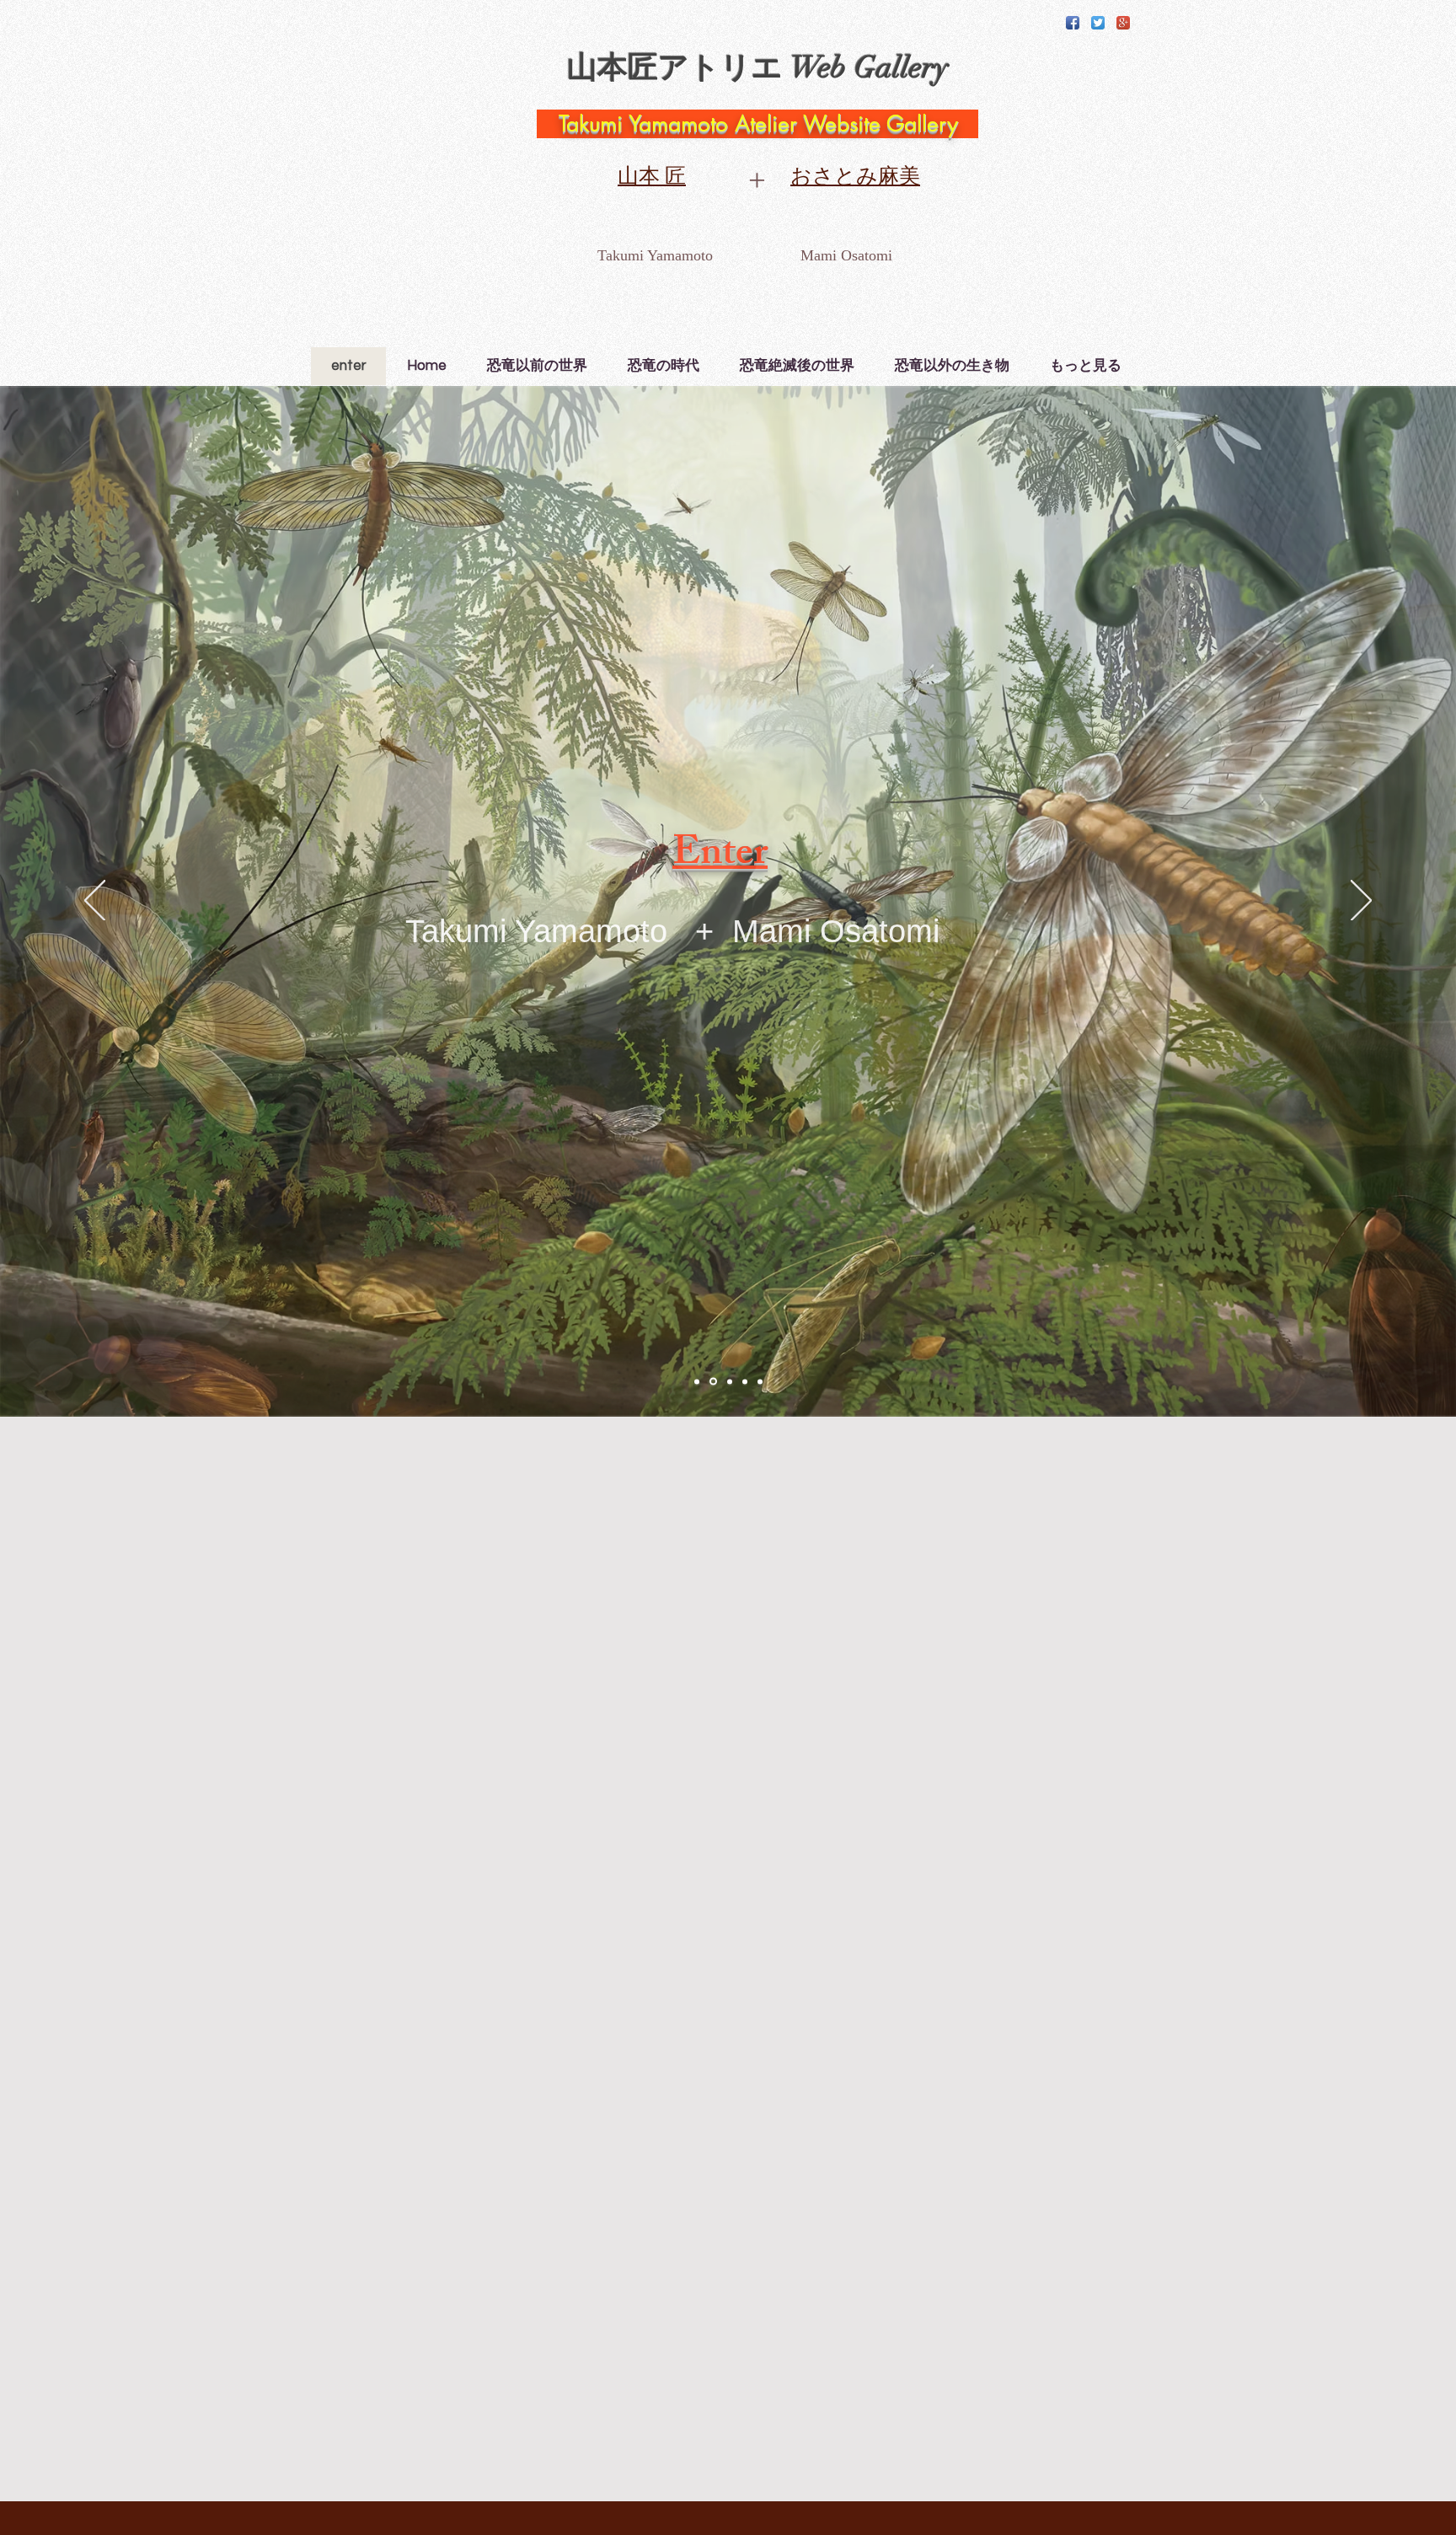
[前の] (95, 902)
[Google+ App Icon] (1123, 23)
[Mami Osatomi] (712, 1381)
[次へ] (1361, 902)
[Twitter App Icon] (1098, 23)
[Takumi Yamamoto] (697, 1381)
